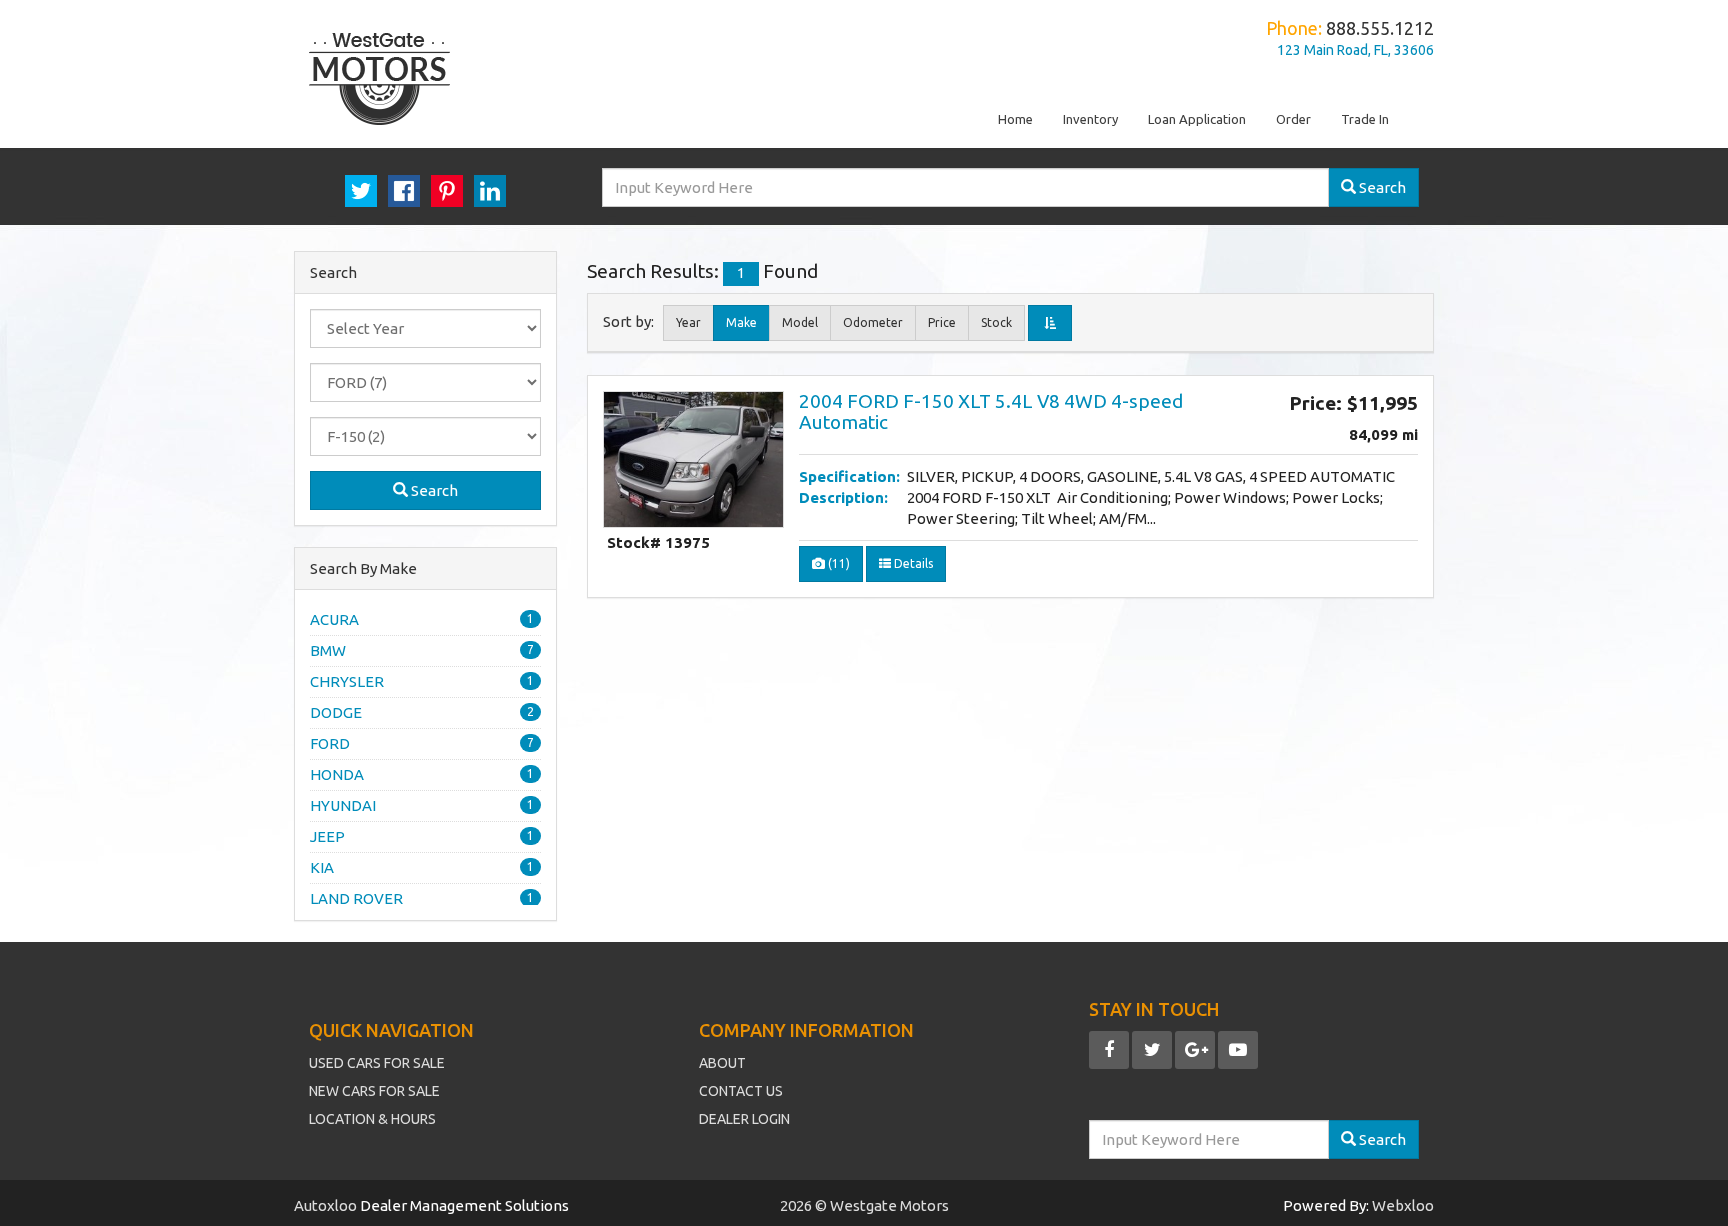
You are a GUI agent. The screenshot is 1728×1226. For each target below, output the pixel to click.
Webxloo (1403, 1205)
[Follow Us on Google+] (1195, 1050)
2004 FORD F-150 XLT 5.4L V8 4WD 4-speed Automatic (991, 411)
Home (1015, 119)
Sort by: (631, 322)
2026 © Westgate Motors (864, 1205)
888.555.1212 (1380, 28)
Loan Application (1197, 119)
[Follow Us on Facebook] (1109, 1050)
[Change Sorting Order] (1050, 323)
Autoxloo (327, 1205)
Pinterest (447, 191)
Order (1293, 119)
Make (741, 322)
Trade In (1365, 119)
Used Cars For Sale (377, 1063)
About (722, 1063)
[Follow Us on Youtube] (1238, 1050)
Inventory (1090, 119)
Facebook (404, 191)
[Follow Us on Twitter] (1152, 1050)
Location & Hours (372, 1119)
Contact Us (741, 1091)
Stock (996, 322)
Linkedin (490, 191)
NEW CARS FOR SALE (374, 1091)
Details (912, 563)
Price (942, 322)
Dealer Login (744, 1119)
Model (800, 322)
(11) (837, 563)
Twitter (361, 191)
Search (433, 490)
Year (688, 322)
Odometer (873, 322)
